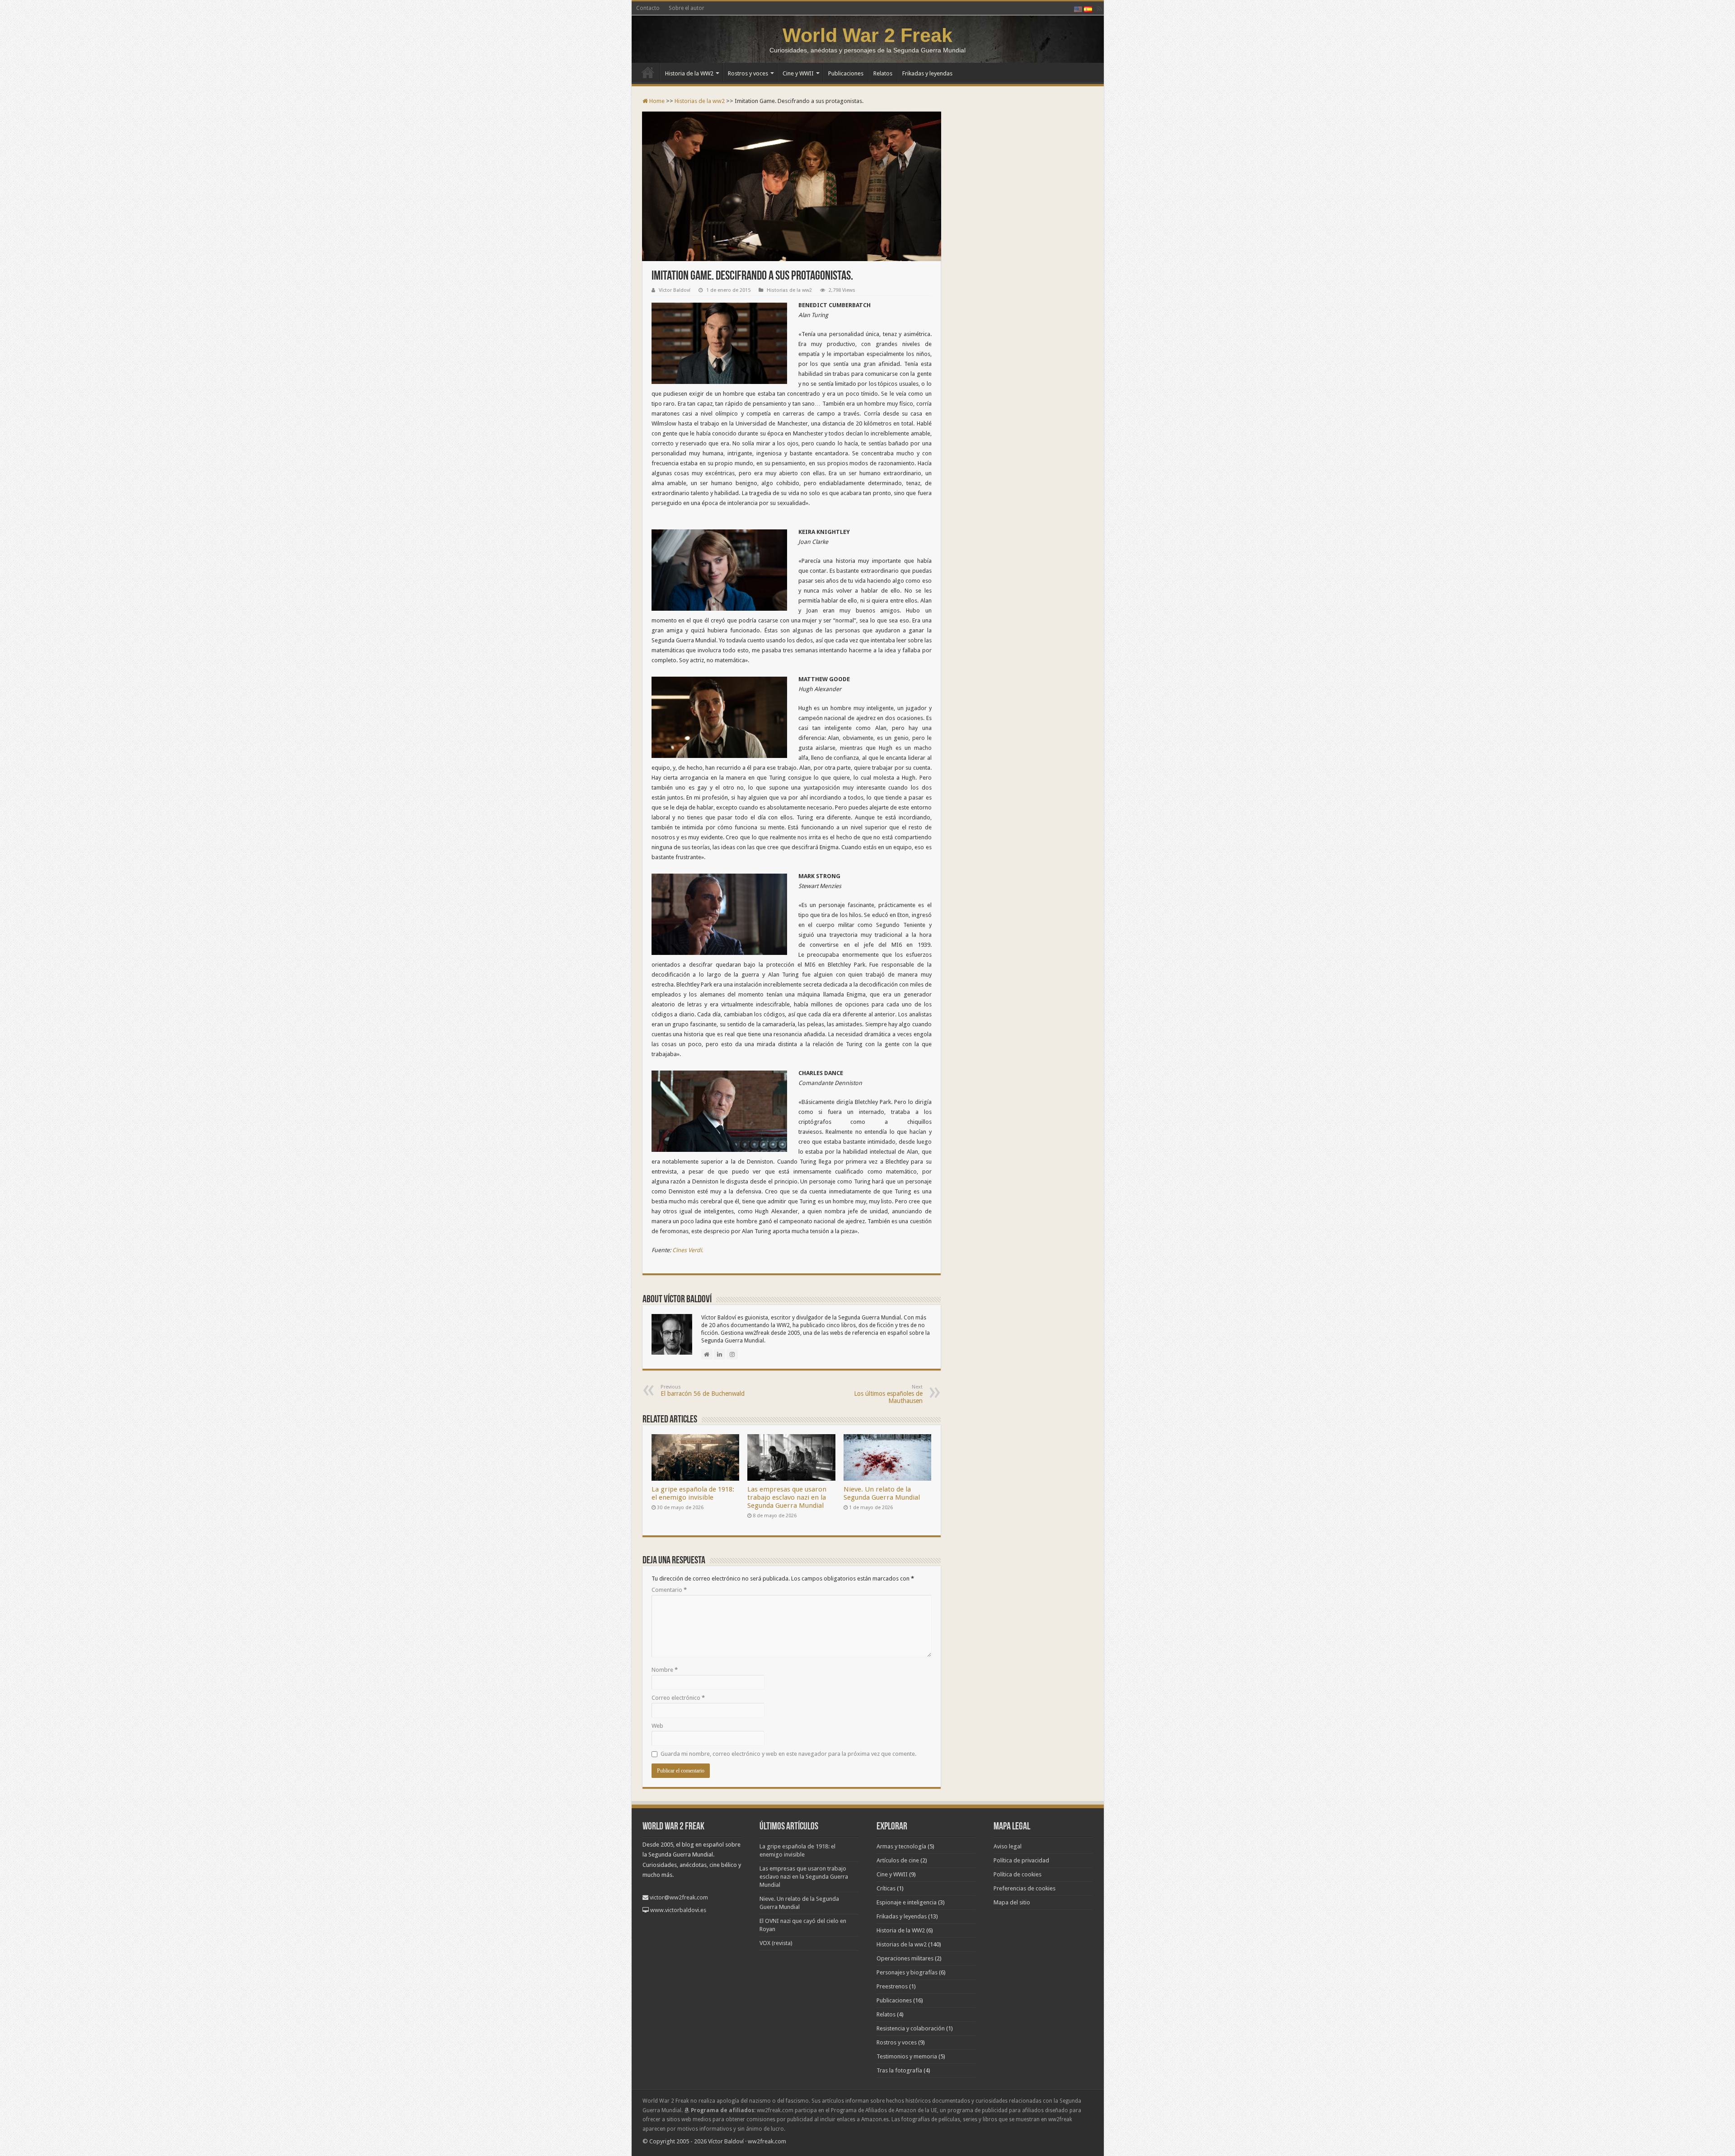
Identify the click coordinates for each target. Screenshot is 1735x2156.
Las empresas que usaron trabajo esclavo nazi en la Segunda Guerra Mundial (787, 1497)
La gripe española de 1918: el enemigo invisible (693, 1493)
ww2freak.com (767, 2141)
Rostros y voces (748, 73)
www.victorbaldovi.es (678, 1910)
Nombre (665, 1670)
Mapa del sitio (1012, 1902)
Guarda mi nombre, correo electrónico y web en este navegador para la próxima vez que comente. (788, 1754)
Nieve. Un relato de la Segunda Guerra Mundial (882, 1493)
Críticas (886, 1888)
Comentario (669, 1590)
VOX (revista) (776, 1943)
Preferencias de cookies (1025, 1888)
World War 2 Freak (867, 35)
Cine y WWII (798, 73)
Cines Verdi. (688, 1250)
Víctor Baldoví (675, 290)
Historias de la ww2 (700, 101)
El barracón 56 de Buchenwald (703, 1391)
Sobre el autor (687, 8)
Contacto (648, 8)
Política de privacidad (1021, 1860)
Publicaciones (846, 73)
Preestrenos (892, 1986)
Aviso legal (1008, 1846)
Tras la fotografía (899, 2070)
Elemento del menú (648, 72)
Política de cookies (1018, 1874)
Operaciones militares (905, 1958)
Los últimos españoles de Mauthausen (888, 1394)
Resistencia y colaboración (911, 2028)
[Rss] (1100, 9)
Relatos (883, 73)
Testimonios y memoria (907, 2056)
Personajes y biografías (907, 1972)
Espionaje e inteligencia (907, 1902)
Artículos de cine (898, 1860)
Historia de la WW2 (689, 73)
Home (656, 101)
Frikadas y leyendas (927, 73)
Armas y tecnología (901, 1846)
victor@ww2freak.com (679, 1897)
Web (657, 1726)
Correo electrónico (678, 1698)
